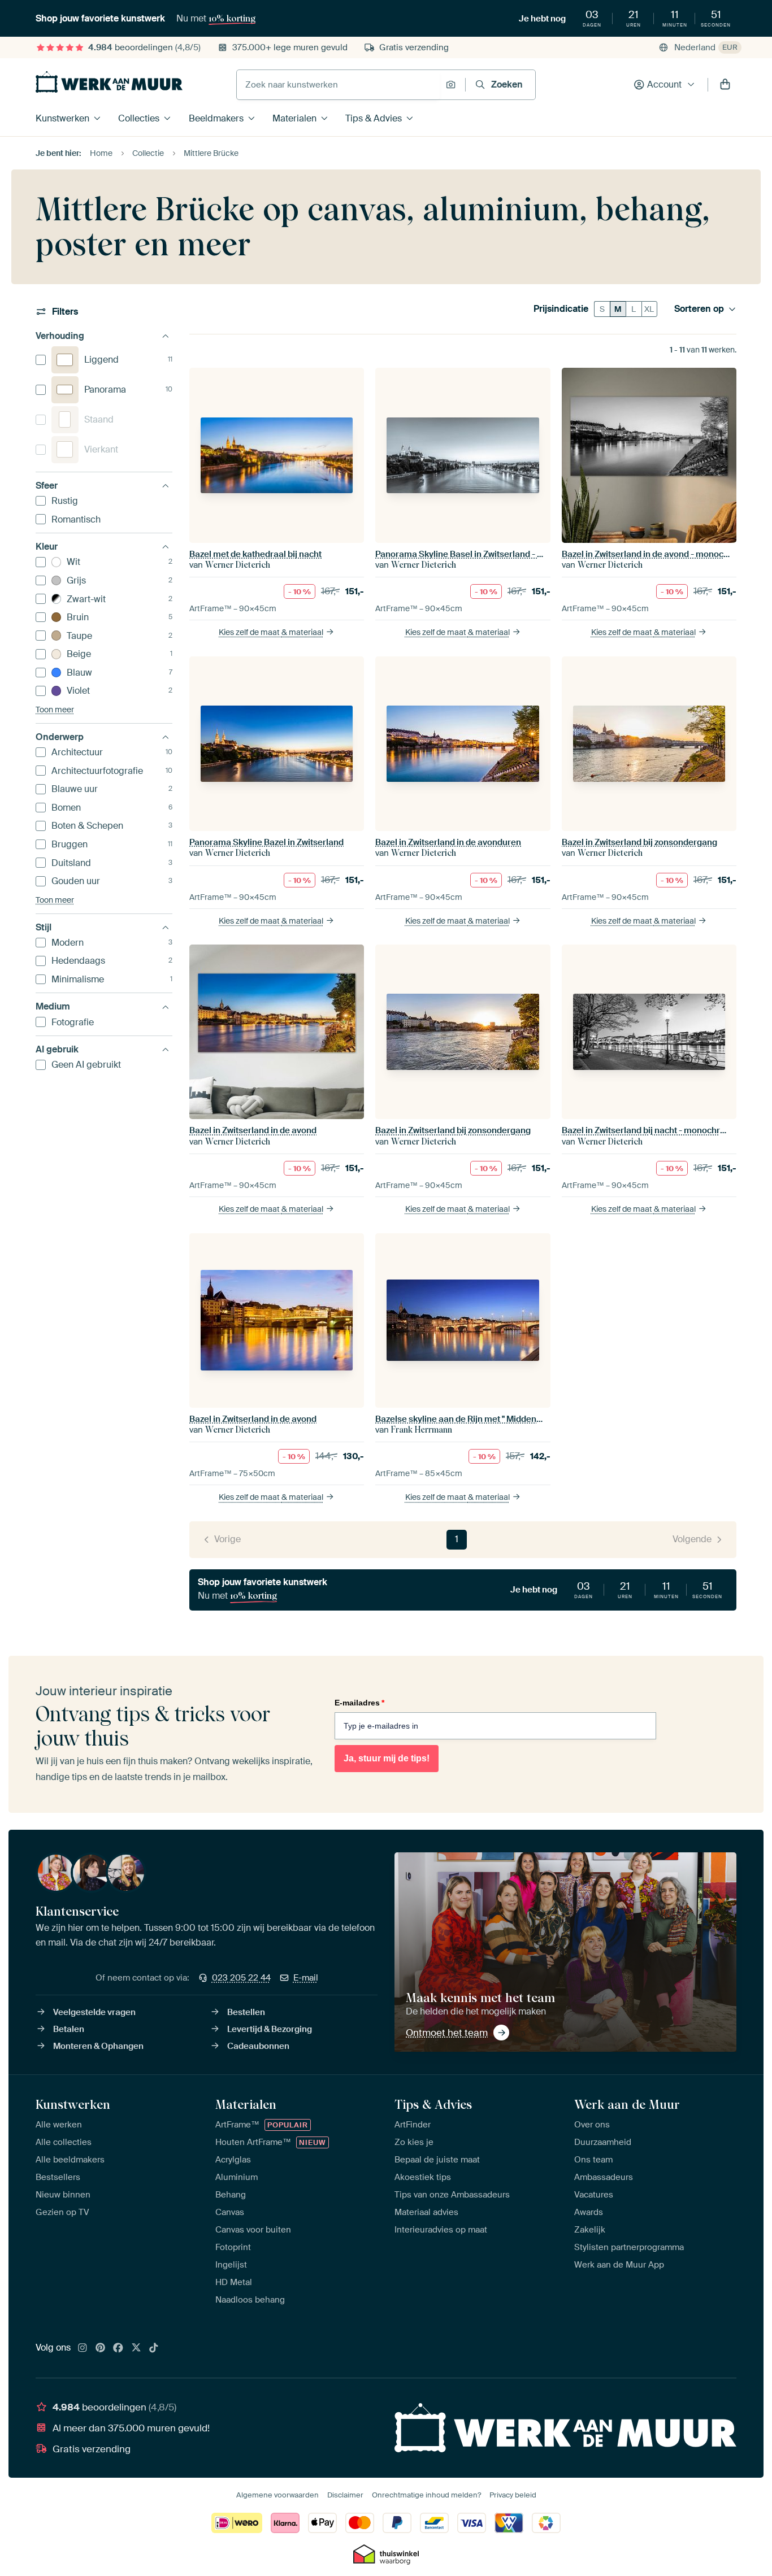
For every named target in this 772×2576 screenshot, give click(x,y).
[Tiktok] (154, 2348)
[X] (136, 2348)
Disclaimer (345, 2495)
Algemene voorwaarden (277, 2495)
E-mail (306, 1978)
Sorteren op (699, 309)
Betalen (69, 2029)
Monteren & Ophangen (98, 2046)
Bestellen (246, 2012)
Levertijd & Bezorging (270, 2029)
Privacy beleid (513, 2495)
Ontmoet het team (447, 2033)
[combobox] (338, 85)
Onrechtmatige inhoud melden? (426, 2495)
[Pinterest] (101, 2348)
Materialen (294, 118)
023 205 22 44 (241, 1978)
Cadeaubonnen (258, 2046)
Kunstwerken (62, 118)
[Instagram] (83, 2348)
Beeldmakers (216, 118)
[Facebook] (118, 2348)
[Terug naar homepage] (109, 82)
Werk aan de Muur (627, 2104)
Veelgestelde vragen (94, 2012)
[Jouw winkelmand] (725, 85)
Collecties (139, 118)
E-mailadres (359, 1703)
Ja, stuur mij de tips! (387, 1758)
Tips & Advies (374, 118)
